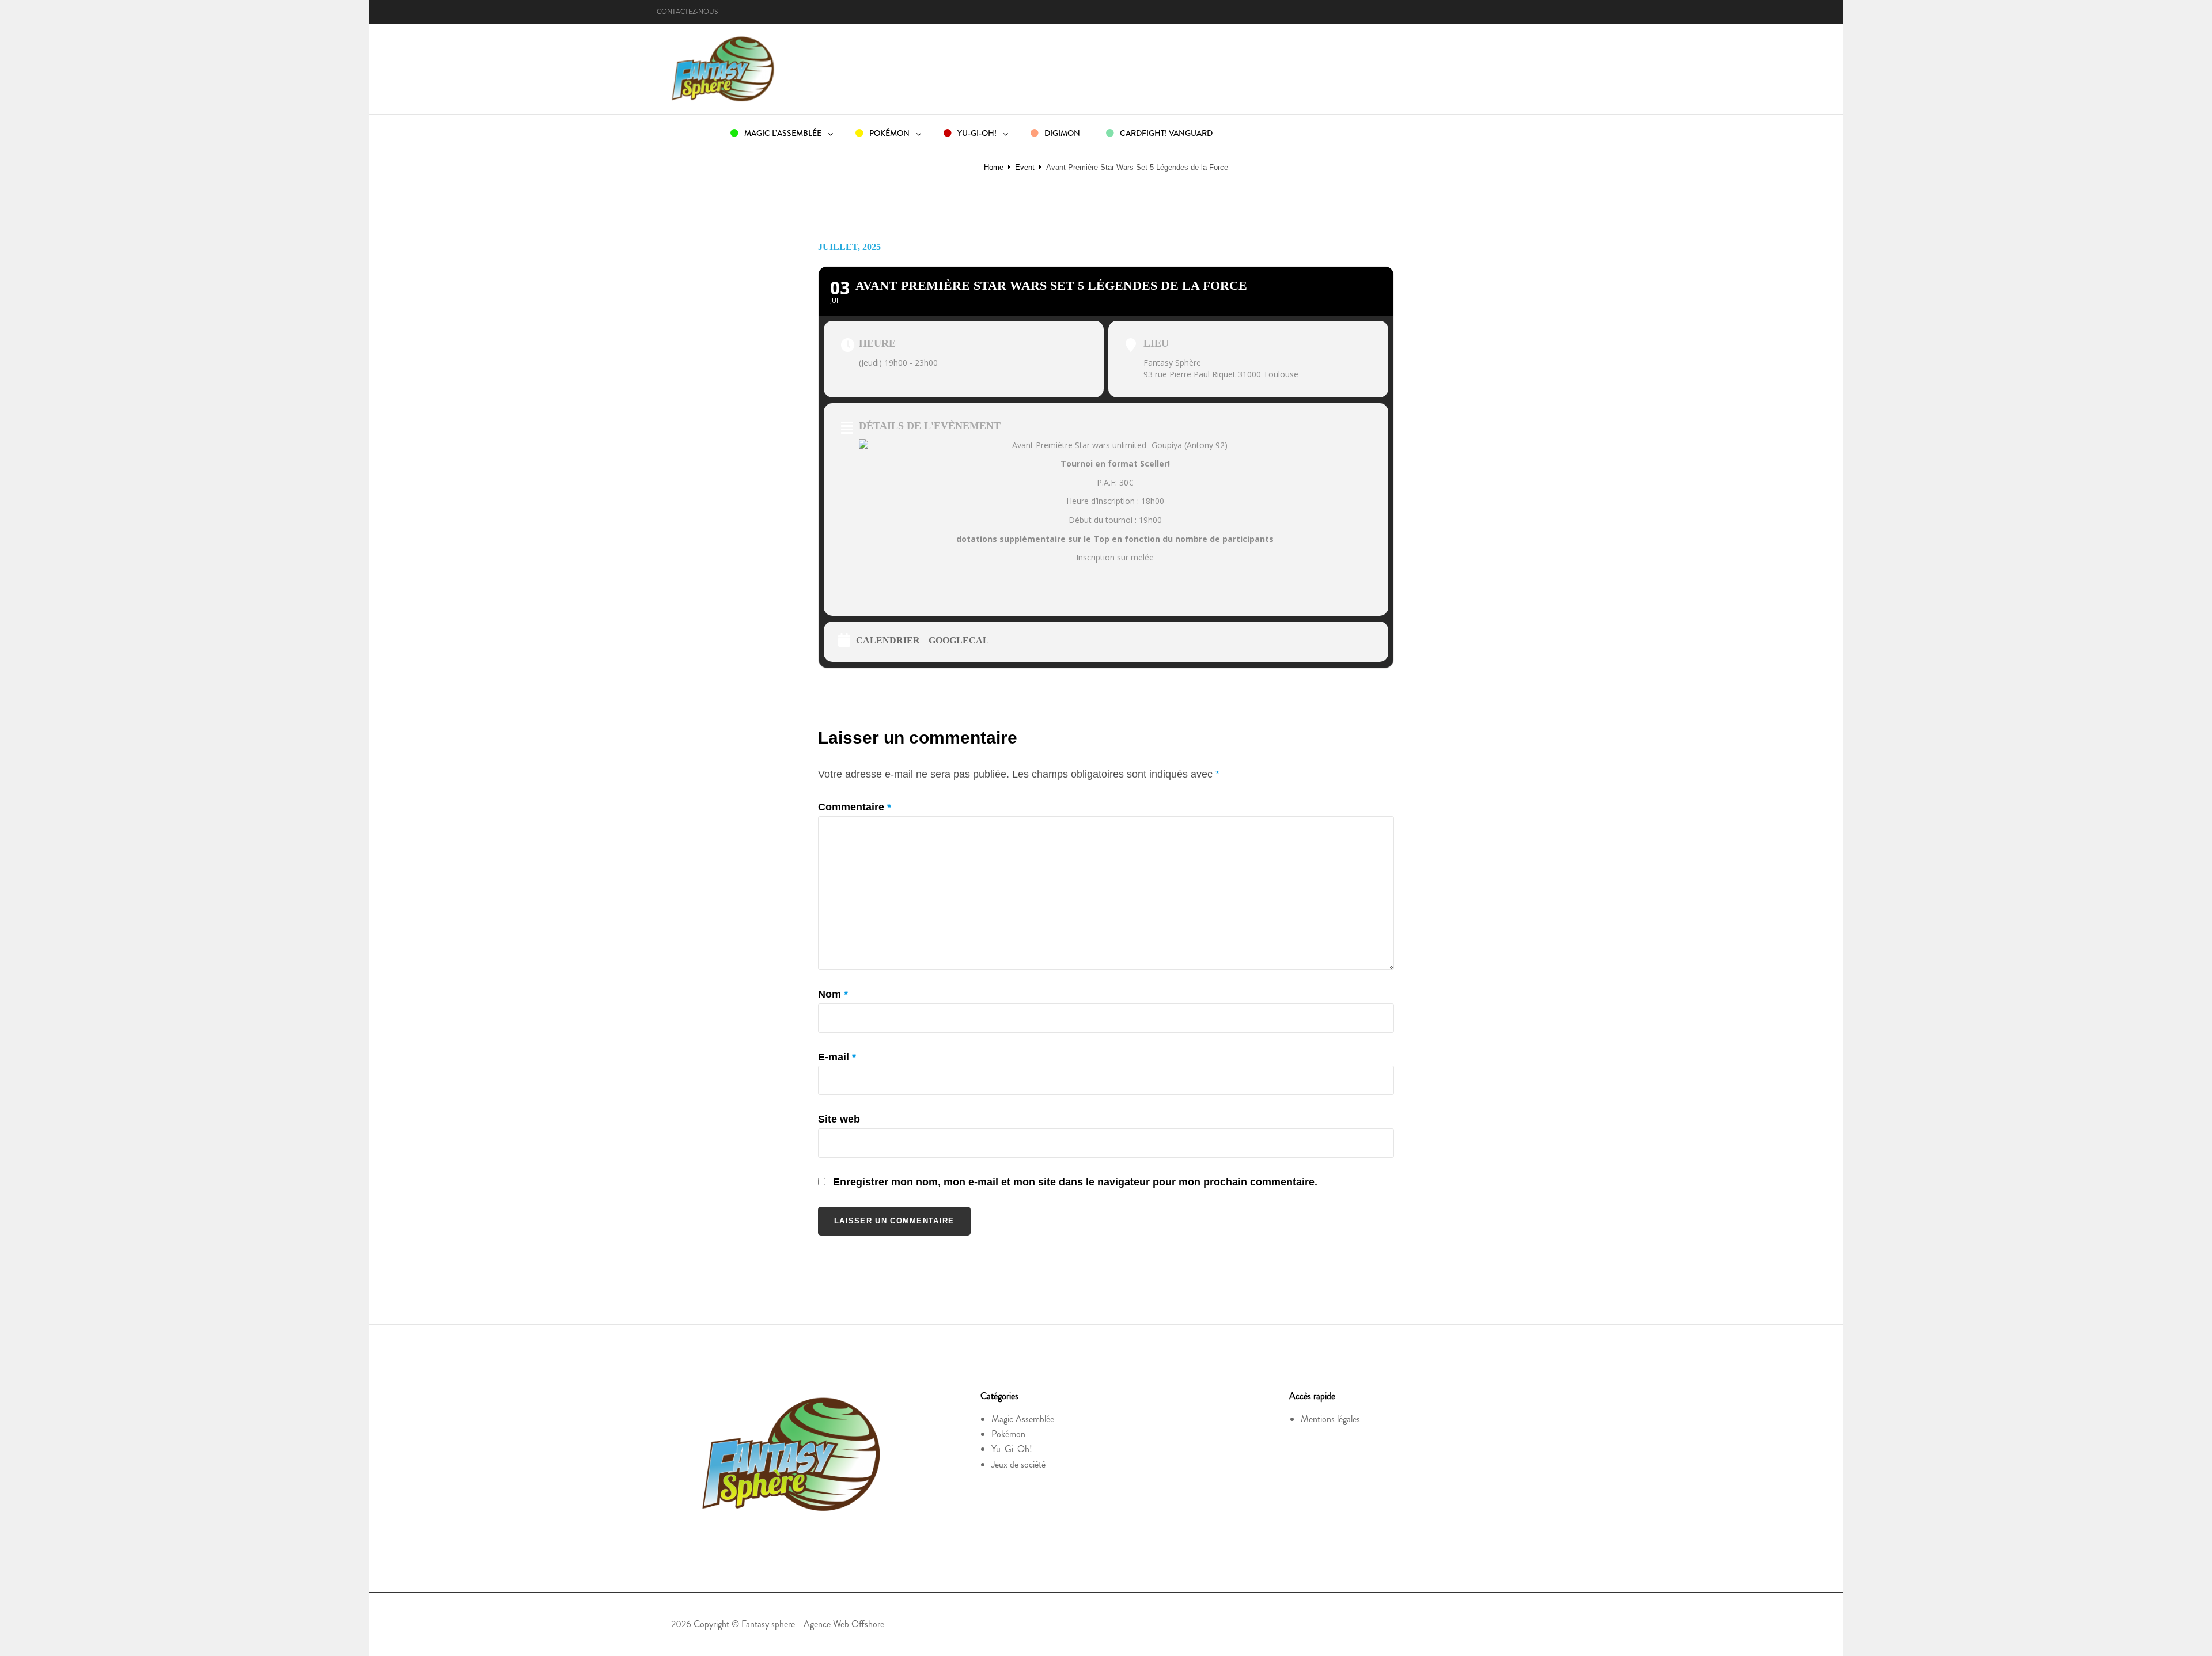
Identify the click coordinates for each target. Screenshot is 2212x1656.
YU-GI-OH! (976, 133)
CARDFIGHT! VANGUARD (1165, 133)
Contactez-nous (687, 12)
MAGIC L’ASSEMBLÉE (782, 133)
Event (1025, 167)
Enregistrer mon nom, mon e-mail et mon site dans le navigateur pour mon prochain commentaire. (1075, 1182)
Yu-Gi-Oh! (1012, 1449)
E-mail (837, 1057)
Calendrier (888, 640)
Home (994, 167)
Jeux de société (1018, 1464)
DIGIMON (1061, 133)
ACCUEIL (688, 133)
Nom (833, 994)
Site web (839, 1119)
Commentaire (855, 807)
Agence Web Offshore (844, 1624)
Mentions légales (1330, 1419)
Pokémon (1008, 1434)
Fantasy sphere (768, 1624)
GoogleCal (959, 640)
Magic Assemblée (1023, 1419)
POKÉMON (889, 133)
